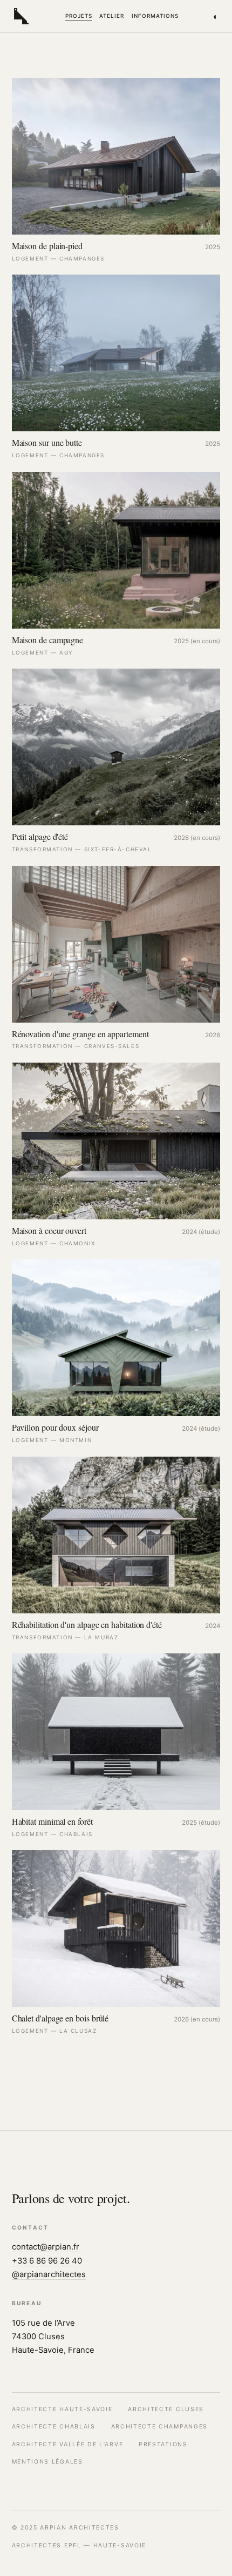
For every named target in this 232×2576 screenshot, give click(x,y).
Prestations (163, 2444)
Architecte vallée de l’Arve (68, 2444)
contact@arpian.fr (46, 2247)
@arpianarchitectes (49, 2274)
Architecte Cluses (166, 2409)
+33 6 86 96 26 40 (47, 2261)
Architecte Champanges (159, 2427)
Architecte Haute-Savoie (62, 2409)
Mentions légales (47, 2462)
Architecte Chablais (54, 2427)
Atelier (112, 16)
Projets (79, 16)
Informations (155, 16)
